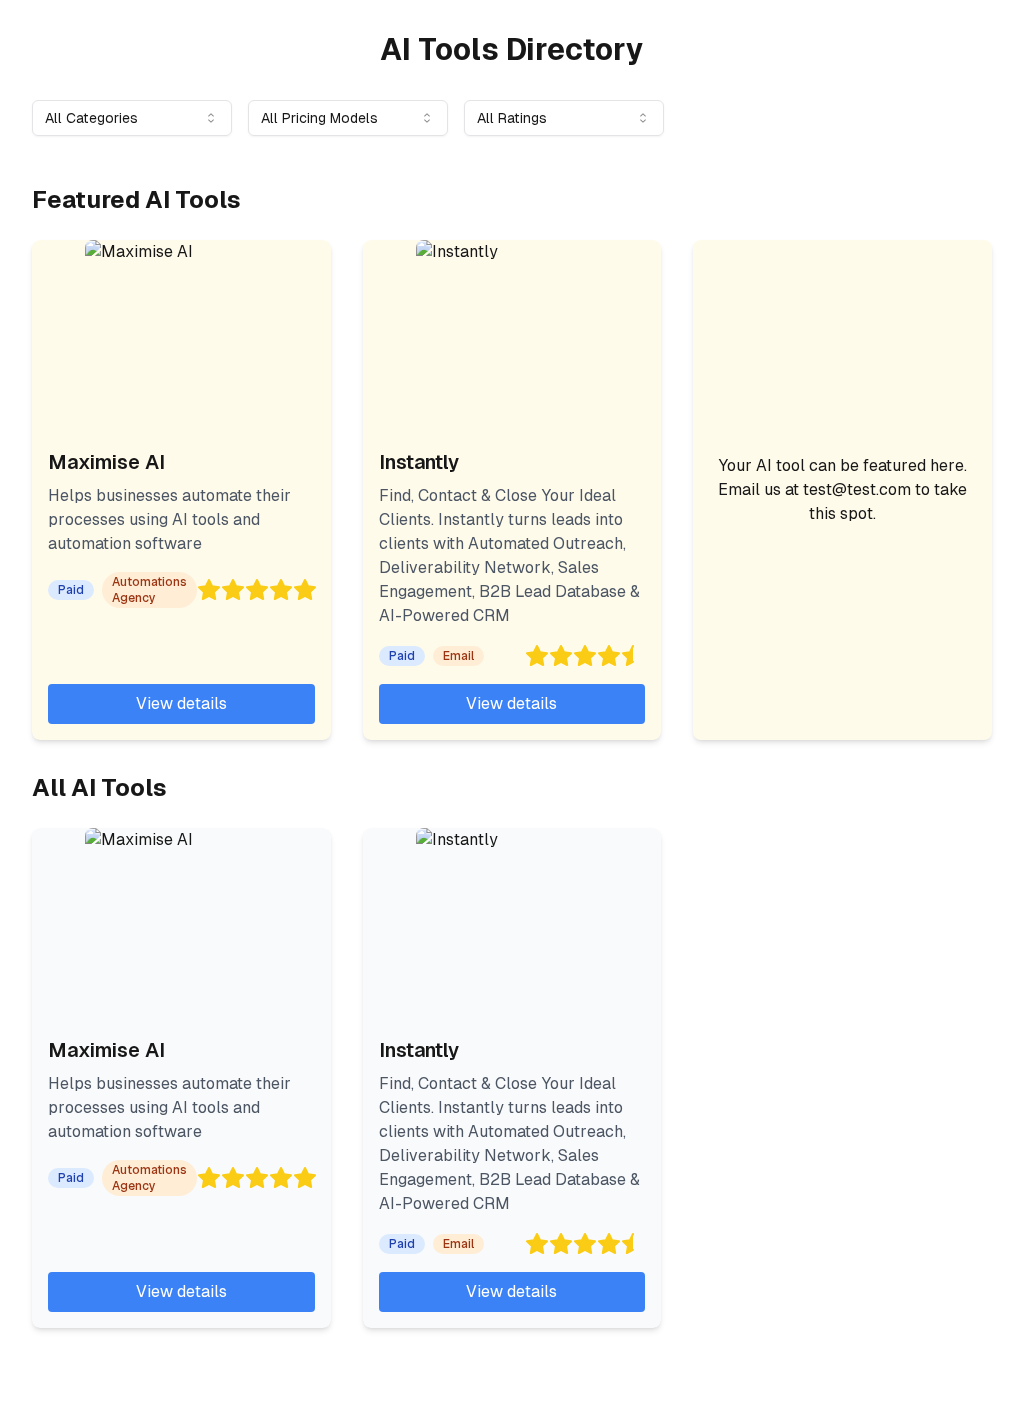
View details (181, 703)
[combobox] (132, 118)
